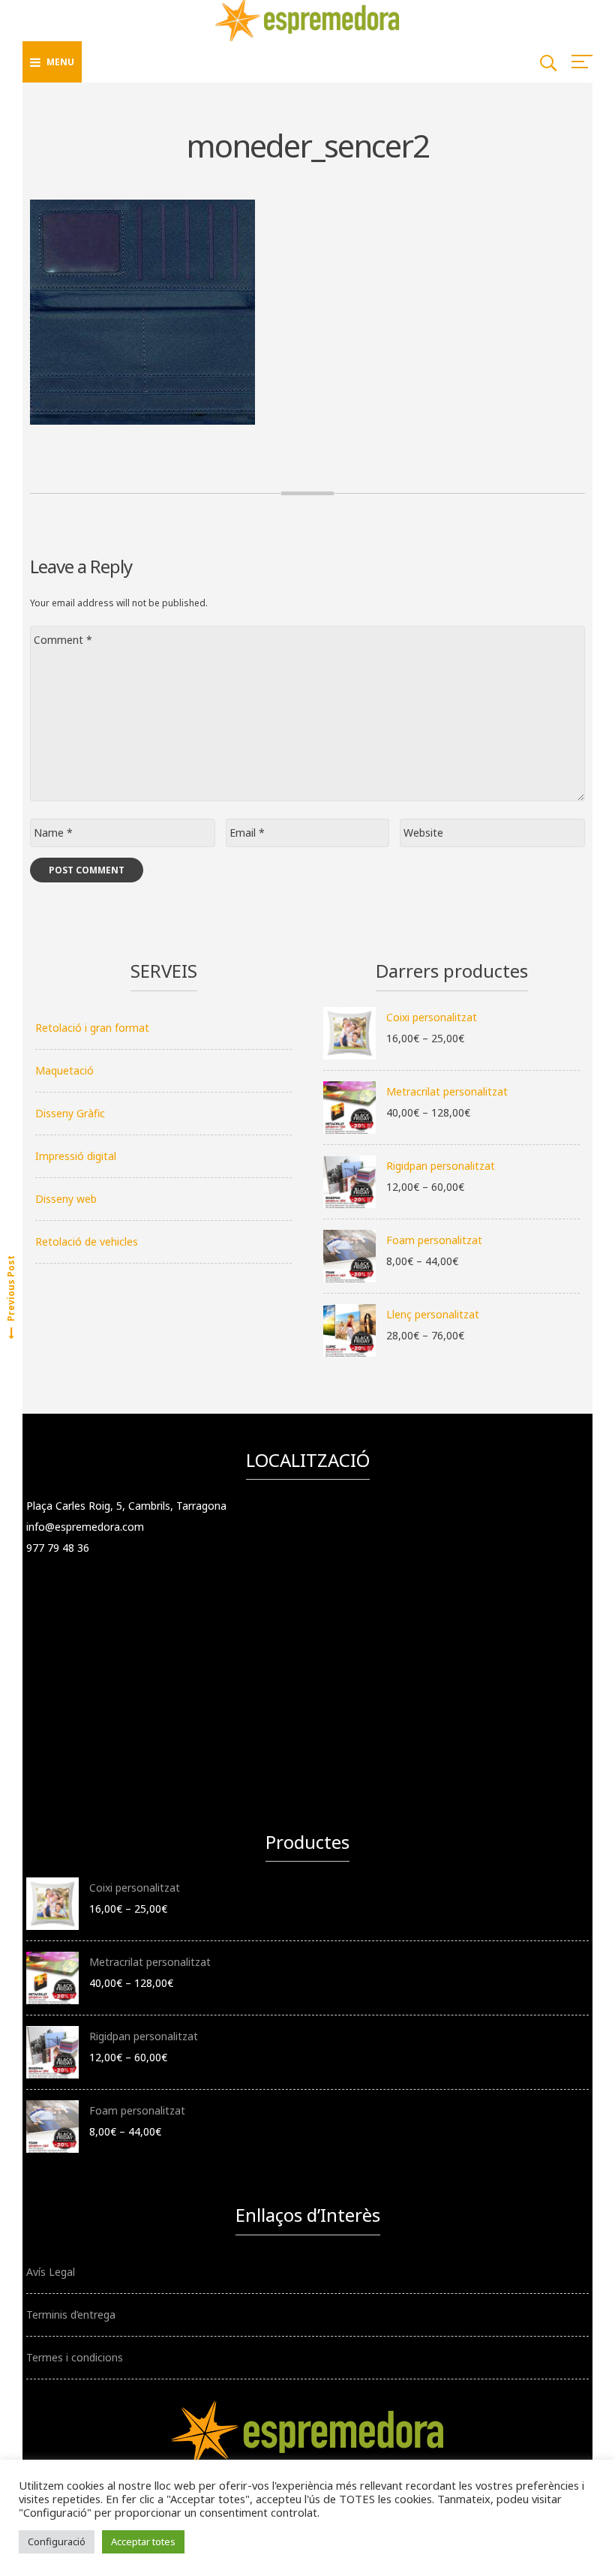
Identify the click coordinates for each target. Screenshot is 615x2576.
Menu (60, 62)
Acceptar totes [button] (143, 2541)
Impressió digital (76, 1156)
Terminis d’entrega (71, 2314)
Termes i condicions (75, 2357)
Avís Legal (51, 2272)
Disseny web (66, 1199)
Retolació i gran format (92, 1028)
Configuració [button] (57, 2541)
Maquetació (64, 1070)
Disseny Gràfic (70, 1113)
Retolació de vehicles (87, 1241)
